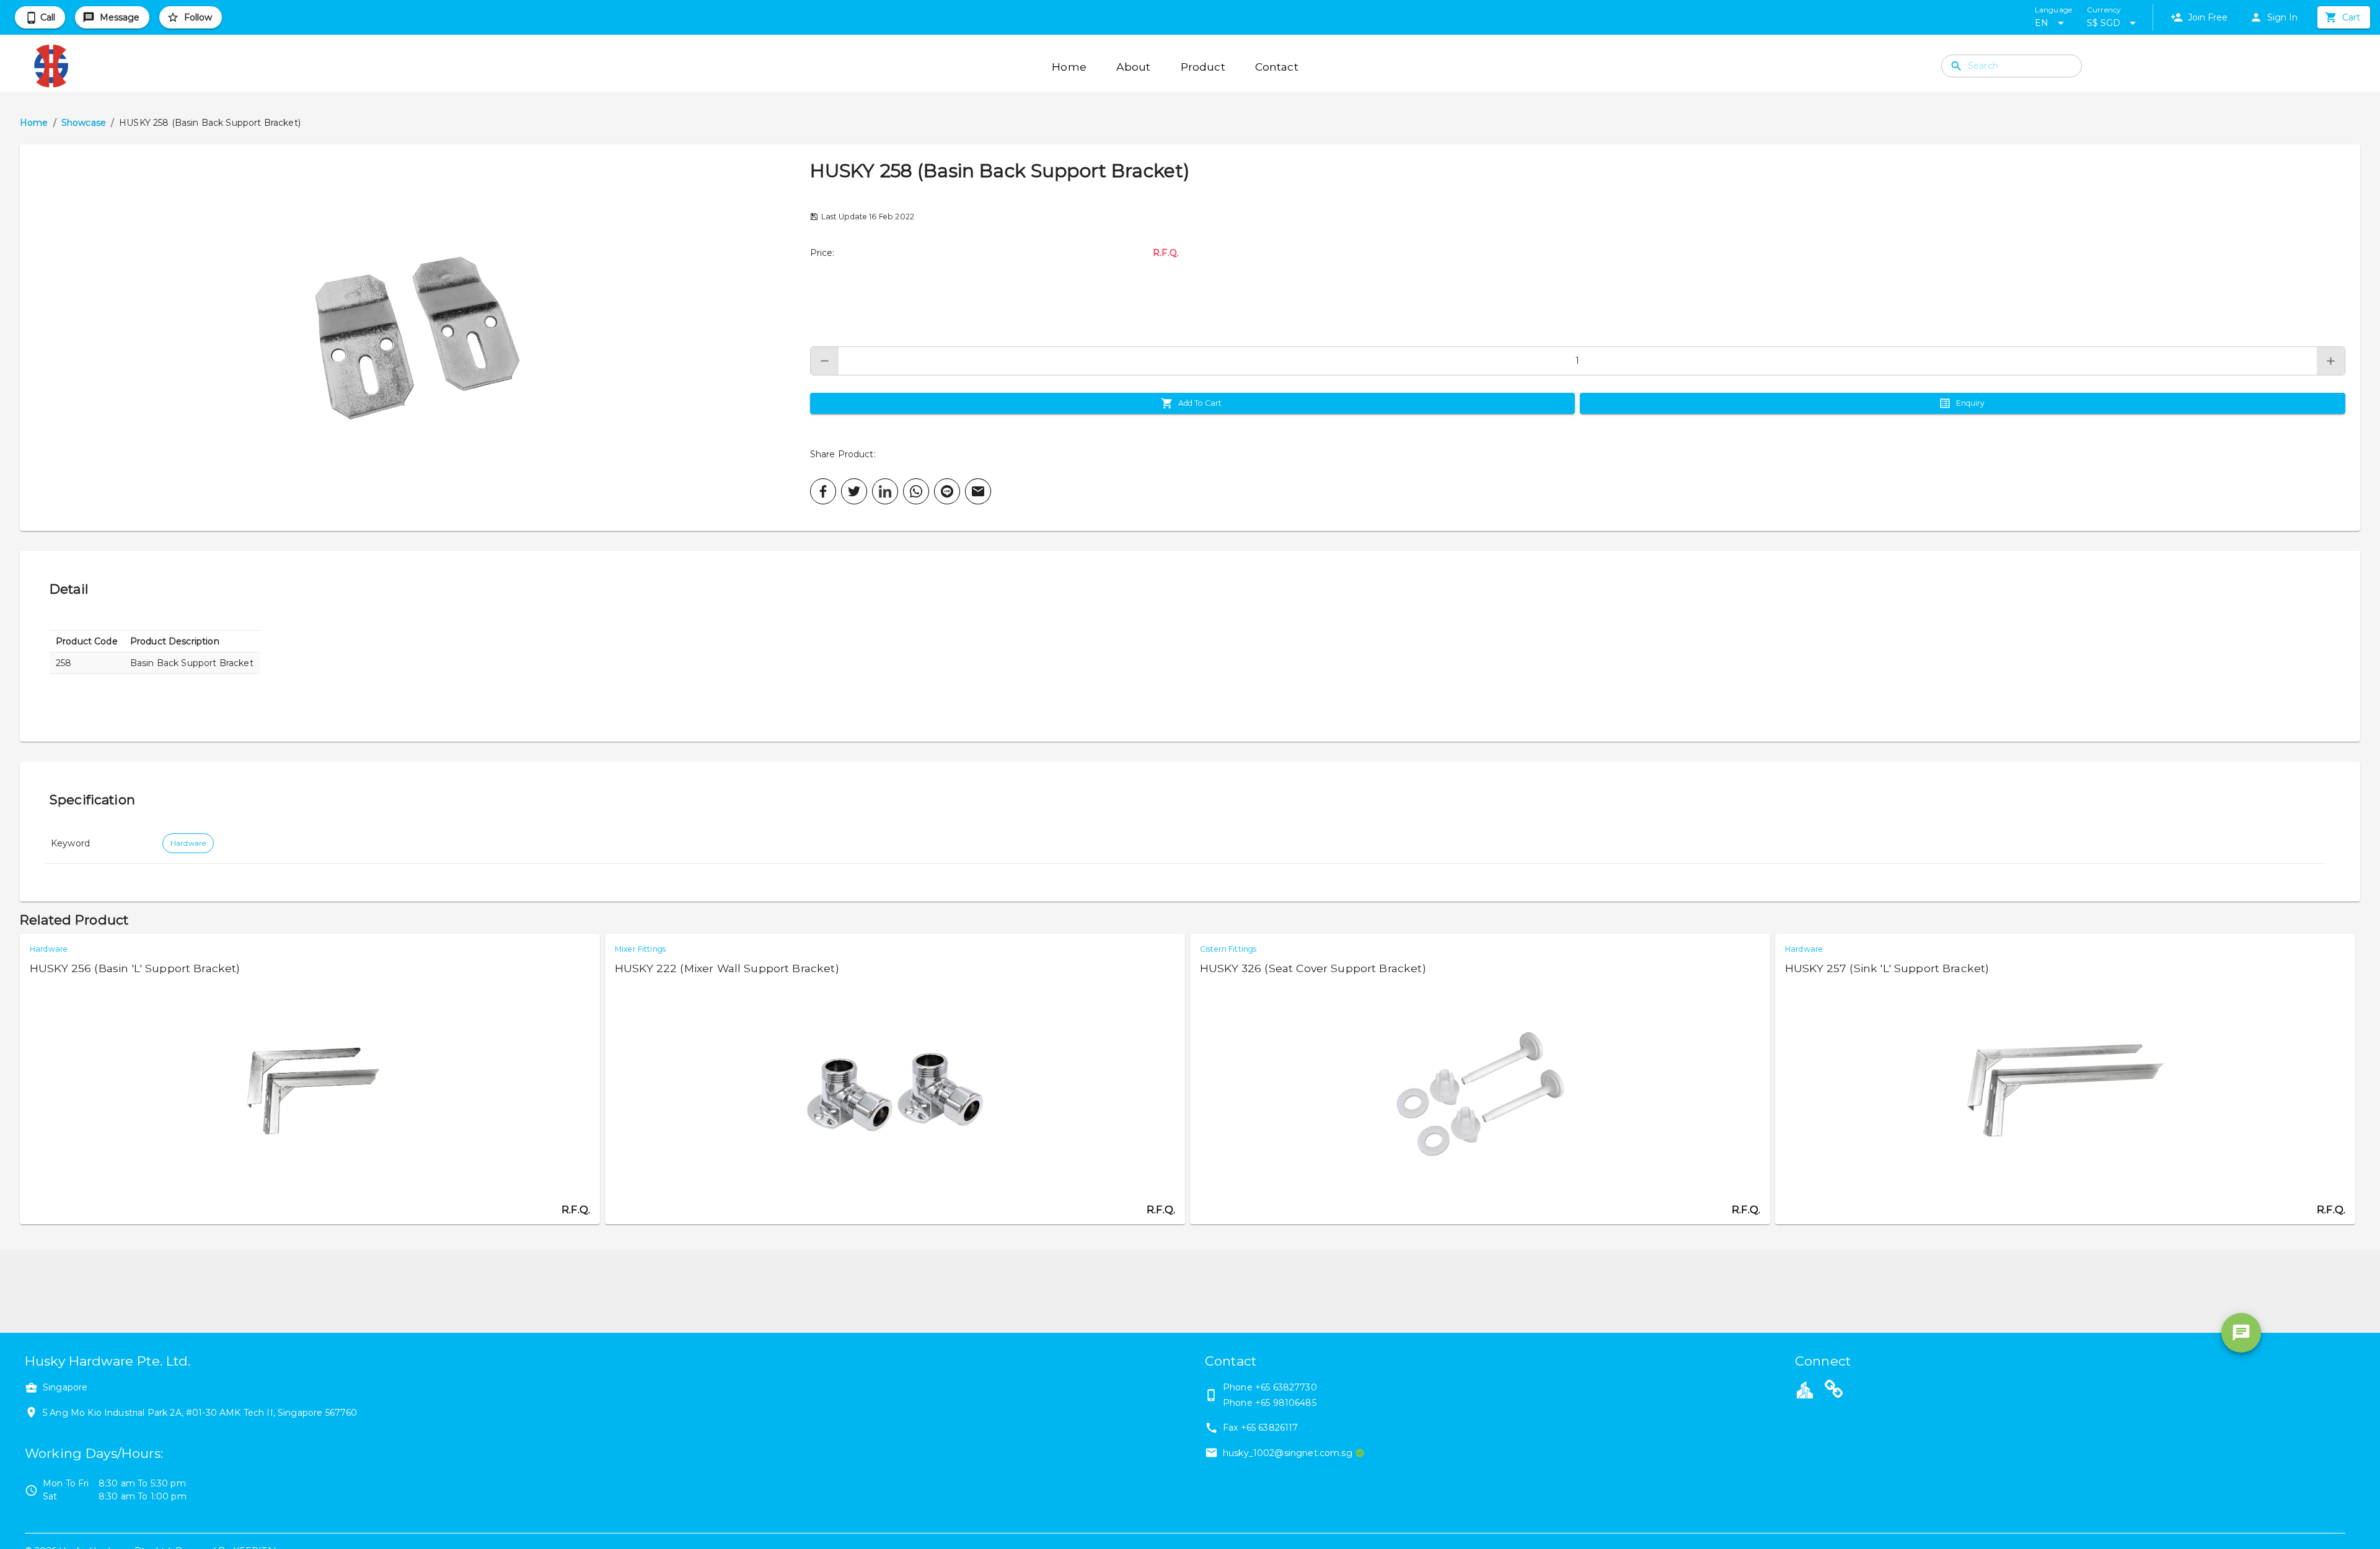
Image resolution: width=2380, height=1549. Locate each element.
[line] (947, 491)
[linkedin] (885, 491)
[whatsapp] (916, 491)
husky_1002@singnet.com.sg (1288, 1453)
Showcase (84, 123)
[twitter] (854, 491)
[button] (415, 338)
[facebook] (823, 491)
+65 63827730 (1286, 1387)
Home (34, 123)
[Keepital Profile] (1805, 1389)
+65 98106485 (1286, 1403)
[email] (978, 491)
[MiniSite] (1834, 1391)
